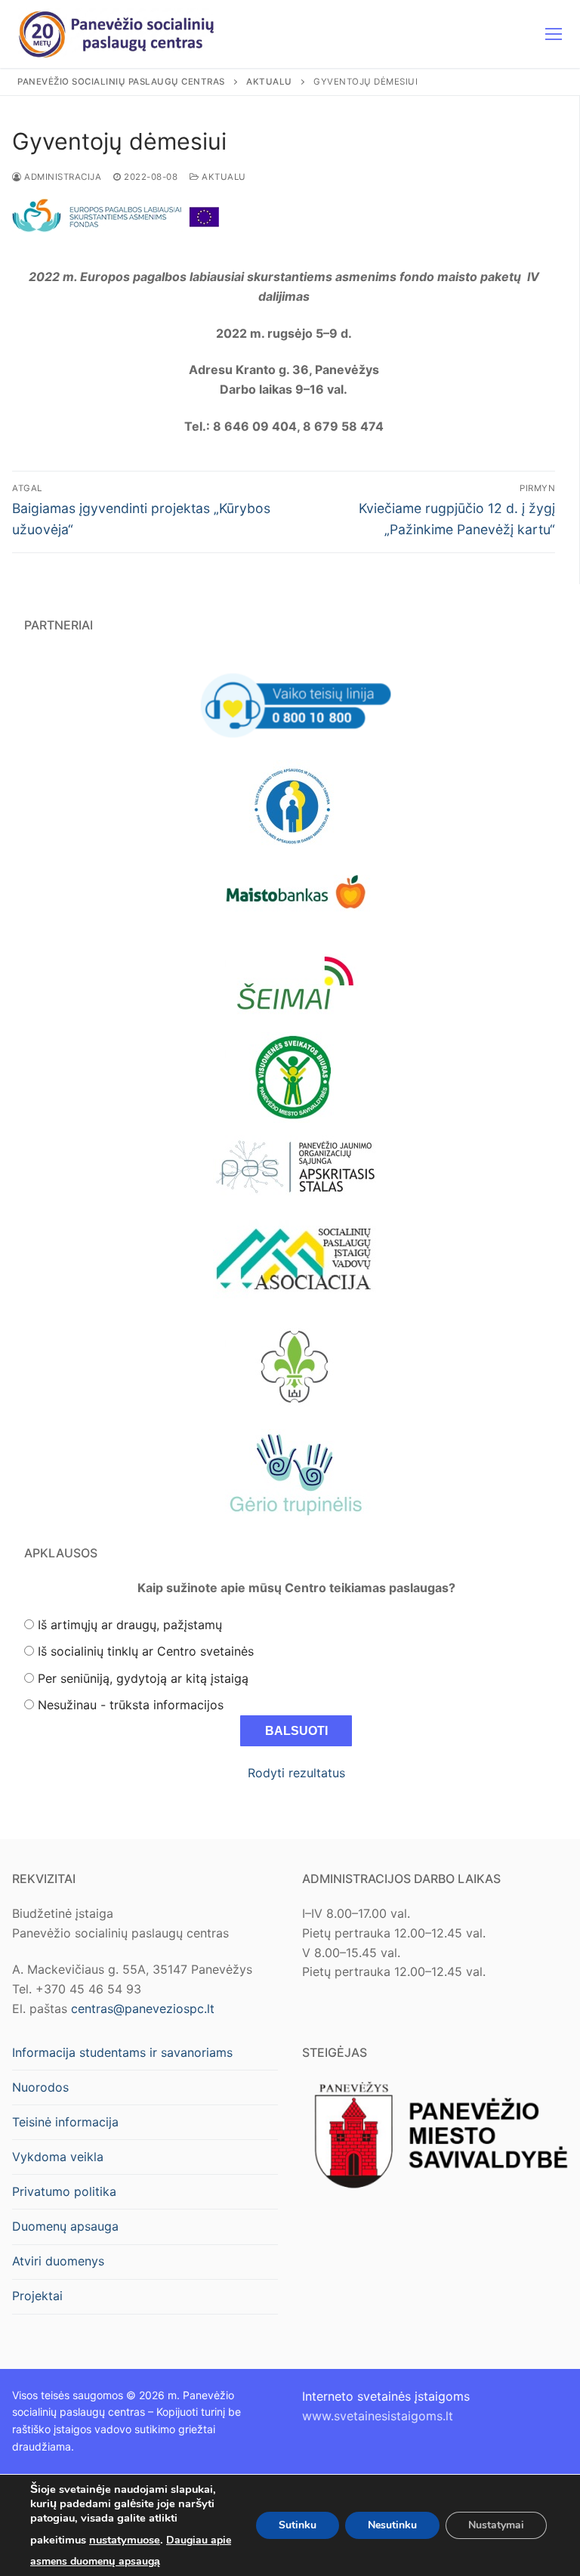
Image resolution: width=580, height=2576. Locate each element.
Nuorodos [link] (40, 2087)
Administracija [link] (62, 177)
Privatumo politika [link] (64, 2191)
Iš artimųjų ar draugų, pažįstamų (130, 1625)
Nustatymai (496, 2525)
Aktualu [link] (223, 177)
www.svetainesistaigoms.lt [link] (378, 2416)
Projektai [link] (37, 2296)
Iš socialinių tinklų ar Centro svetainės (146, 1651)
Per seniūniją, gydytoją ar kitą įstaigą (143, 1678)
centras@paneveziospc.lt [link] (143, 2009)
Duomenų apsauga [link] (65, 2226)
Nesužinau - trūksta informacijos (131, 1705)
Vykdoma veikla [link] (58, 2157)
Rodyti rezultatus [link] (296, 1773)
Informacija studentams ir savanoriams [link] (122, 2052)
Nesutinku (392, 2525)
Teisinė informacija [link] (65, 2122)
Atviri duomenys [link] (58, 2261)
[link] (117, 34)
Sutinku (298, 2525)
